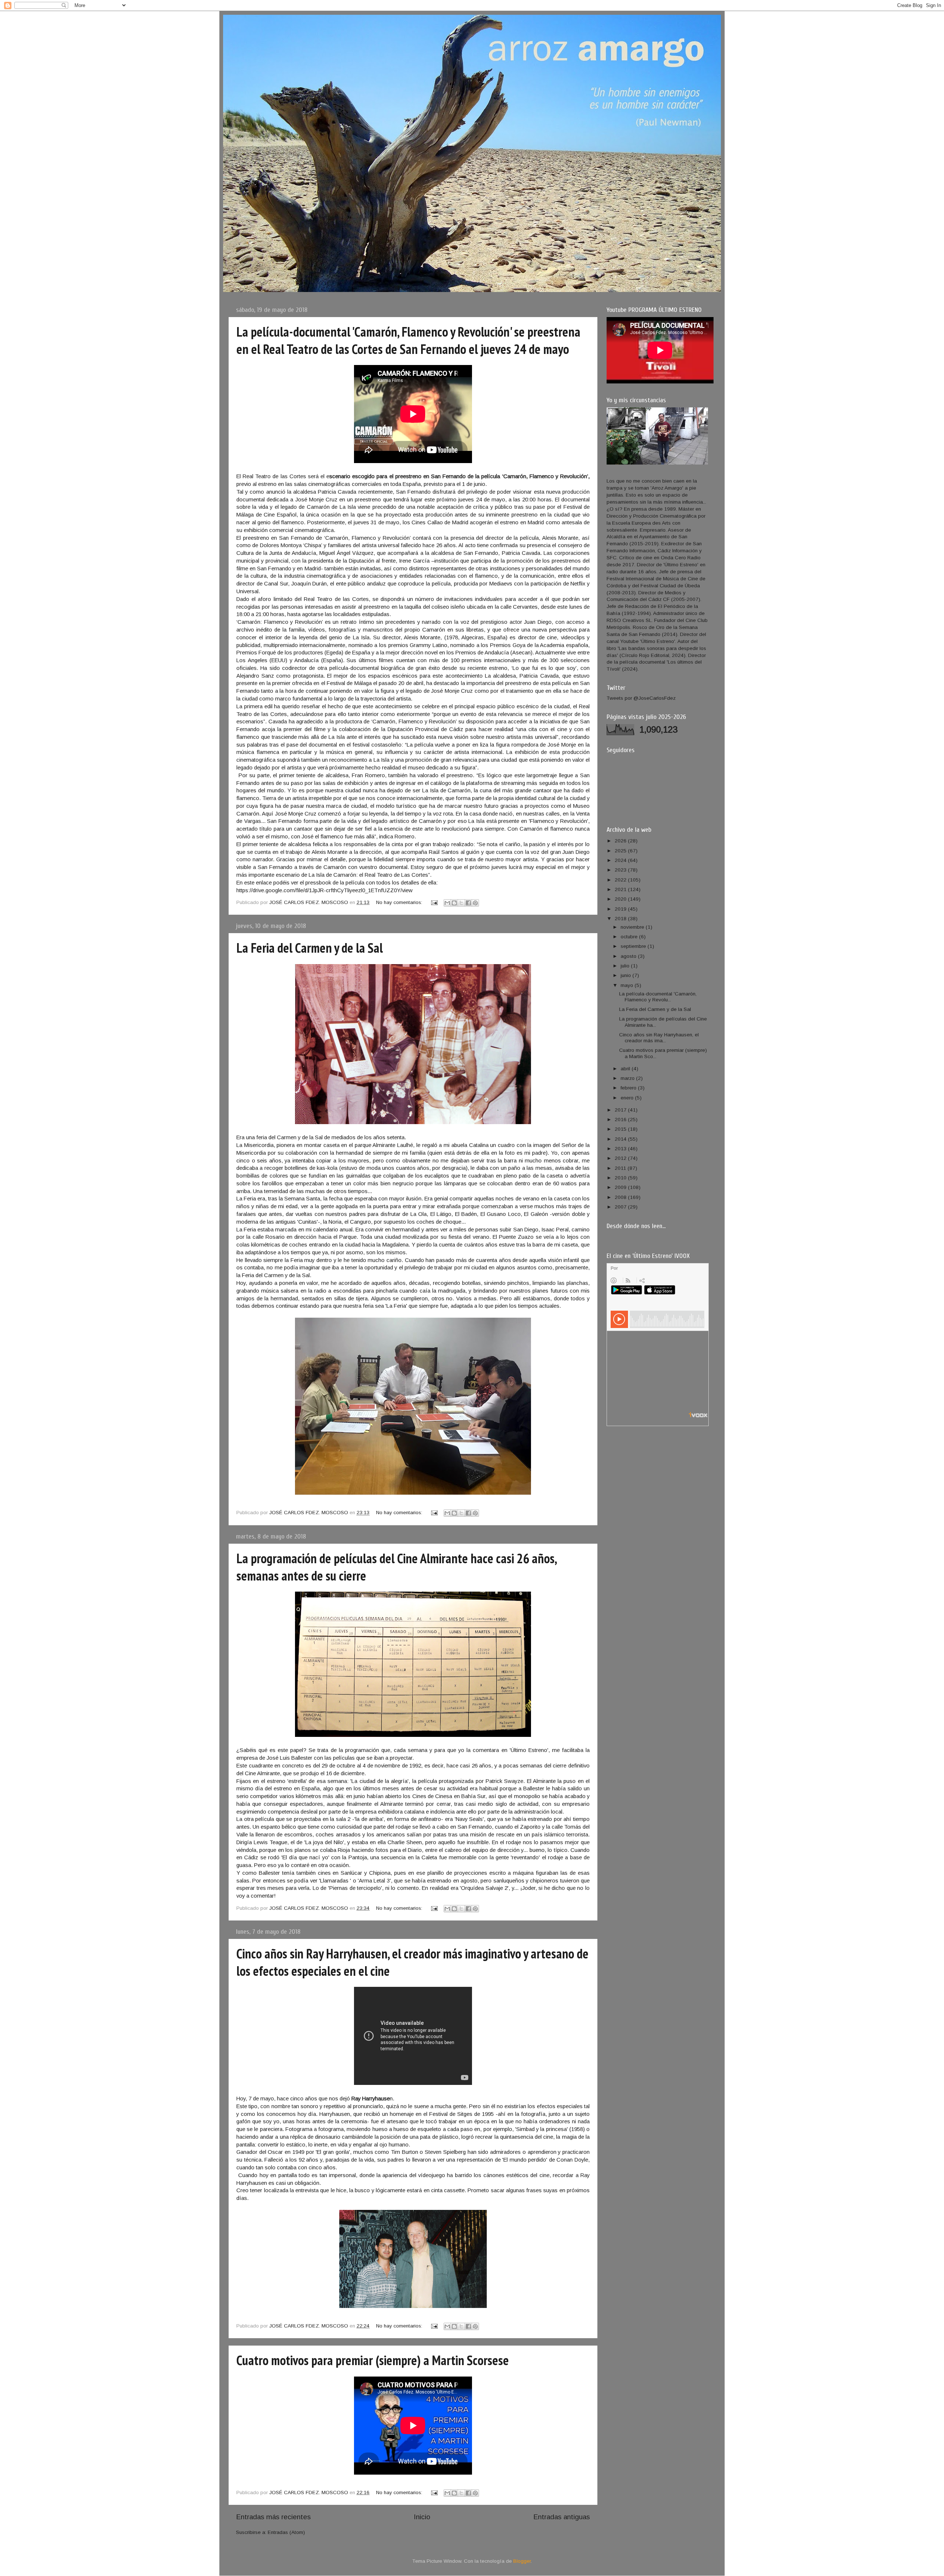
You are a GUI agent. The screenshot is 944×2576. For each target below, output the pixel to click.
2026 (621, 841)
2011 (621, 1168)
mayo (628, 985)
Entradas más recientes (273, 2517)
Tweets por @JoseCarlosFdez (641, 698)
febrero (629, 1088)
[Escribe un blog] (454, 903)
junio (627, 975)
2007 (621, 1207)
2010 (621, 1178)
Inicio (422, 2517)
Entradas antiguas (562, 2517)
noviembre (633, 927)
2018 (621, 919)
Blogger (522, 2561)
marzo (628, 1078)
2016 (621, 1120)
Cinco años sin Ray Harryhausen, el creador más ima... (659, 1038)
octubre (630, 937)
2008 (621, 1197)
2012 (621, 1158)
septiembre (634, 946)
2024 (621, 860)
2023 (621, 870)
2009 (621, 1187)
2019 (621, 909)
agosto (629, 956)
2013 (621, 1149)
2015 (621, 1129)
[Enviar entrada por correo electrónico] (434, 902)
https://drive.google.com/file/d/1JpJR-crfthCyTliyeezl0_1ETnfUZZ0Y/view (324, 890)
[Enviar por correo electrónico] (447, 903)
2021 (621, 889)
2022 (621, 880)
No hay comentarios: (400, 902)
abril (626, 1069)
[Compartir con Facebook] (468, 903)
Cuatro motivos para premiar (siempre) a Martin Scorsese (373, 2360)
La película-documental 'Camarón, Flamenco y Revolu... (658, 997)
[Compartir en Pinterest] (475, 903)
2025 (621, 851)
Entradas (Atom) (286, 2532)
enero (628, 1098)
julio (626, 966)
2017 (621, 1110)
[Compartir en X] (461, 903)
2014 (621, 1139)
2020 (621, 899)
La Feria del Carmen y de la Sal (310, 948)
